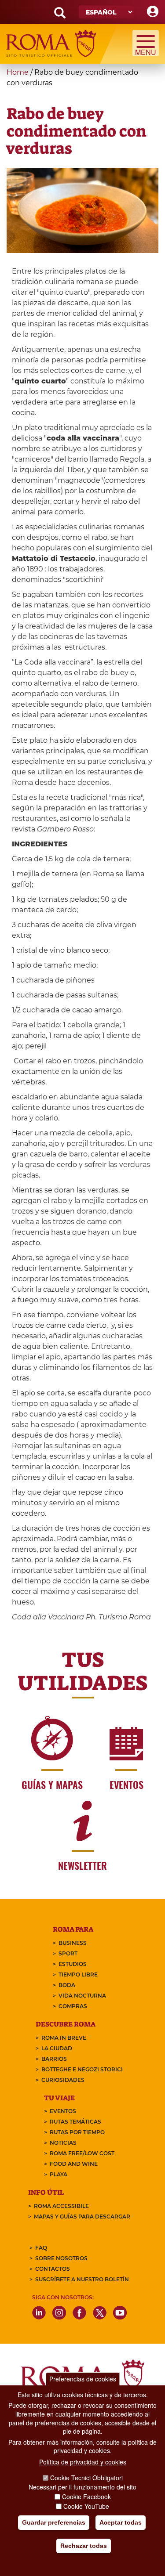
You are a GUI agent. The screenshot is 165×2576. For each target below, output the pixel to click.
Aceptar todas (121, 2522)
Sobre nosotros (61, 2258)
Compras (73, 2006)
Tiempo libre (78, 1974)
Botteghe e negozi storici (82, 2069)
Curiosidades (63, 2080)
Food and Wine (74, 2164)
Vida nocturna (82, 1996)
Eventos (63, 2111)
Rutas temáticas (75, 2122)
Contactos (53, 2269)
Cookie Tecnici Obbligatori (86, 2478)
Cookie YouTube (86, 2506)
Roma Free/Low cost (82, 2153)
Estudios (73, 1964)
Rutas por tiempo (77, 2132)
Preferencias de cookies (83, 2379)
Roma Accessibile (61, 2206)
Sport (68, 1953)
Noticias (63, 2143)
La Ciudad (57, 2048)
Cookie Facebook (86, 2497)
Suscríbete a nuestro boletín (82, 2279)
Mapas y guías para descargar (82, 2217)
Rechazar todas (84, 2546)
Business (73, 1943)
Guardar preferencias (54, 2522)
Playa (59, 2174)
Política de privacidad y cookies (83, 2462)
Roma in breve (64, 2038)
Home (18, 72)
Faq (41, 2248)
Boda (67, 1985)
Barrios (54, 2059)
